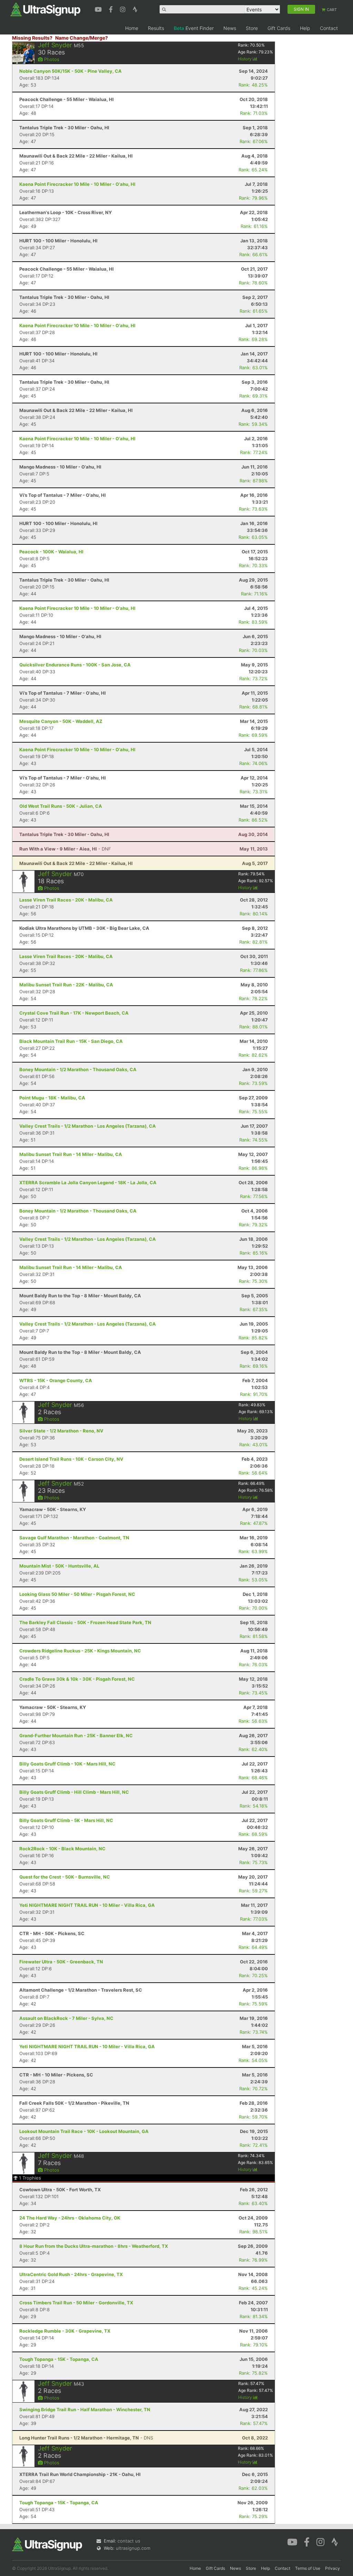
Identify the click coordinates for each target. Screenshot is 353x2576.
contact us (129, 2541)
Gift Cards (279, 28)
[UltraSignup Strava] (135, 9)
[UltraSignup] (45, 9)
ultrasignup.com (133, 2548)
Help (305, 28)
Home (132, 28)
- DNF (65, 849)
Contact (329, 28)
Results (156, 28)
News (230, 28)
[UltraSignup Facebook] (112, 9)
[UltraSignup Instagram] (124, 9)
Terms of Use (308, 2568)
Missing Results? (32, 38)
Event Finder (194, 28)
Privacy (332, 2568)
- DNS (86, 2438)
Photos (51, 59)
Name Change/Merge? (82, 38)
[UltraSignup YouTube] (99, 9)
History (245, 59)
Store (252, 28)
